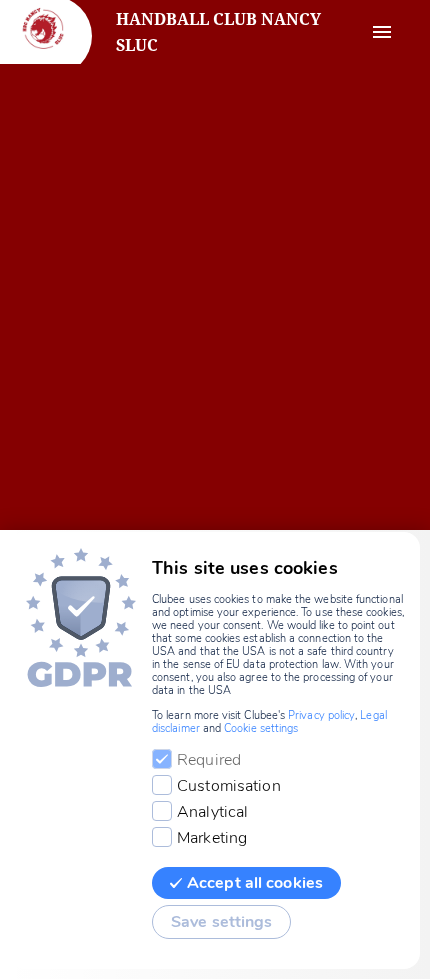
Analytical (212, 812)
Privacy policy (321, 715)
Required (209, 760)
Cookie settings (261, 728)
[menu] (382, 32)
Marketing (212, 838)
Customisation (229, 786)
